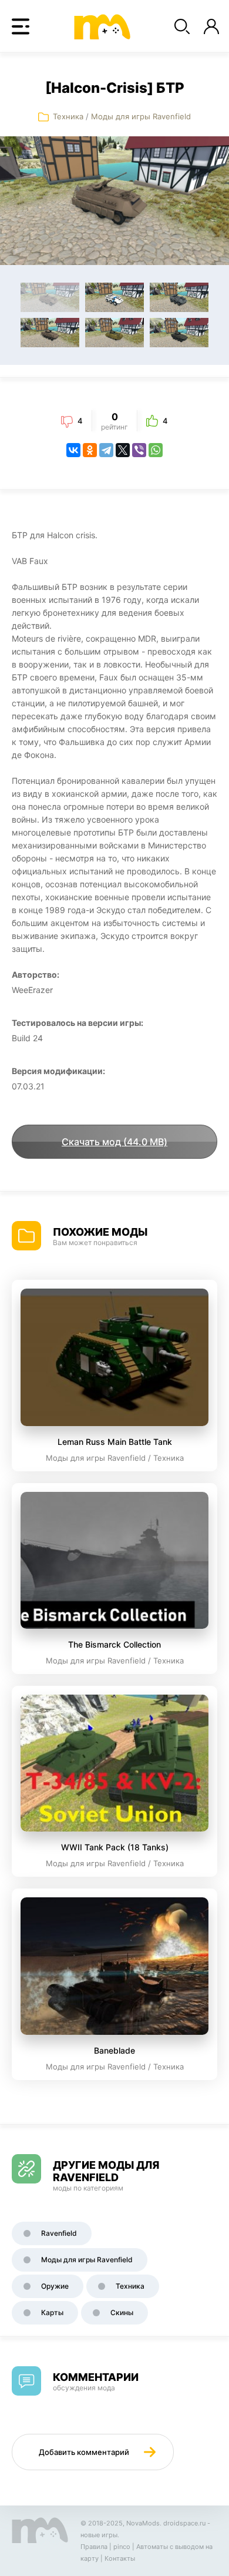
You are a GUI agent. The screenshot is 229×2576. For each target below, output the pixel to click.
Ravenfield (59, 2233)
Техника (68, 116)
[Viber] (139, 450)
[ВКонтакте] (73, 450)
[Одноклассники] (90, 450)
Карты (52, 2312)
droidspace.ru (184, 2523)
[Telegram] (106, 450)
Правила (94, 2547)
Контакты (120, 2558)
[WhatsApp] (156, 450)
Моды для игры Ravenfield (141, 116)
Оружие (55, 2286)
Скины (122, 2312)
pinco (122, 2547)
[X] (123, 450)
